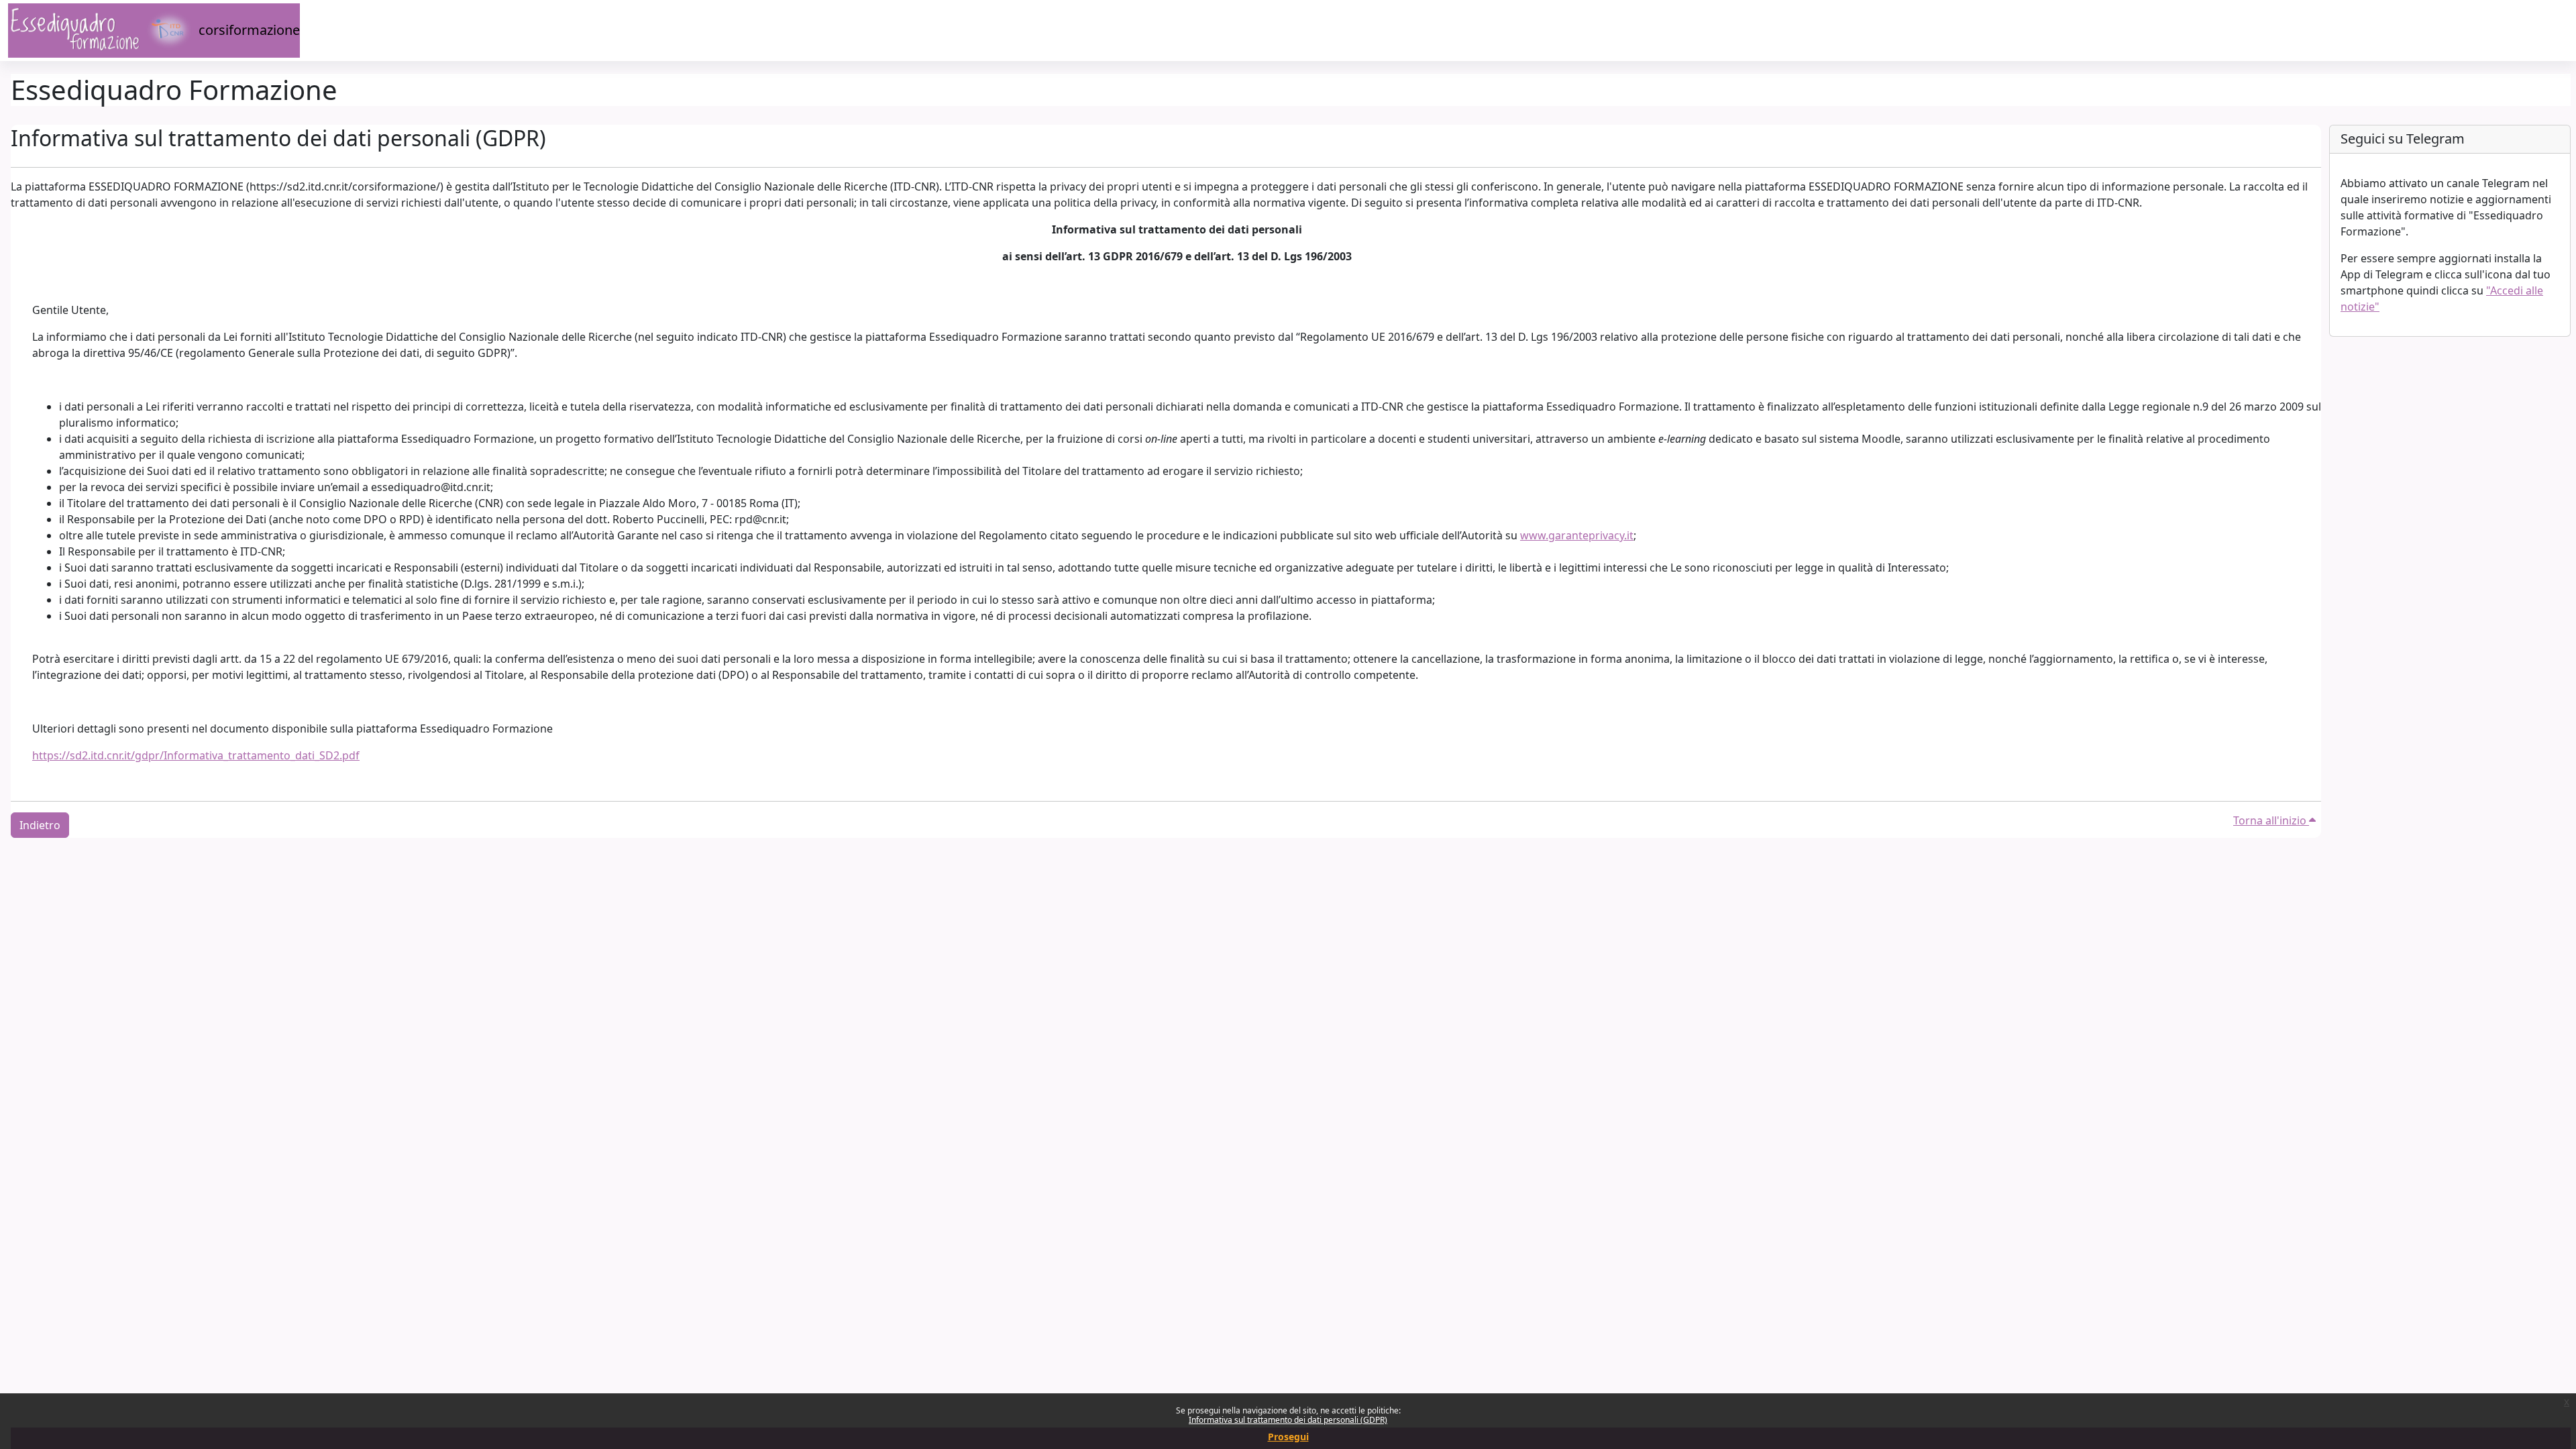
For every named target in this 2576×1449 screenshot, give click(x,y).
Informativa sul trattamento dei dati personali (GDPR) (1288, 1420)
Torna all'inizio (2271, 820)
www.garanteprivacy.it (1577, 535)
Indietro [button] (40, 825)
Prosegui (1288, 1437)
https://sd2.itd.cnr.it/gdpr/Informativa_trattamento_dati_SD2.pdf (196, 755)
